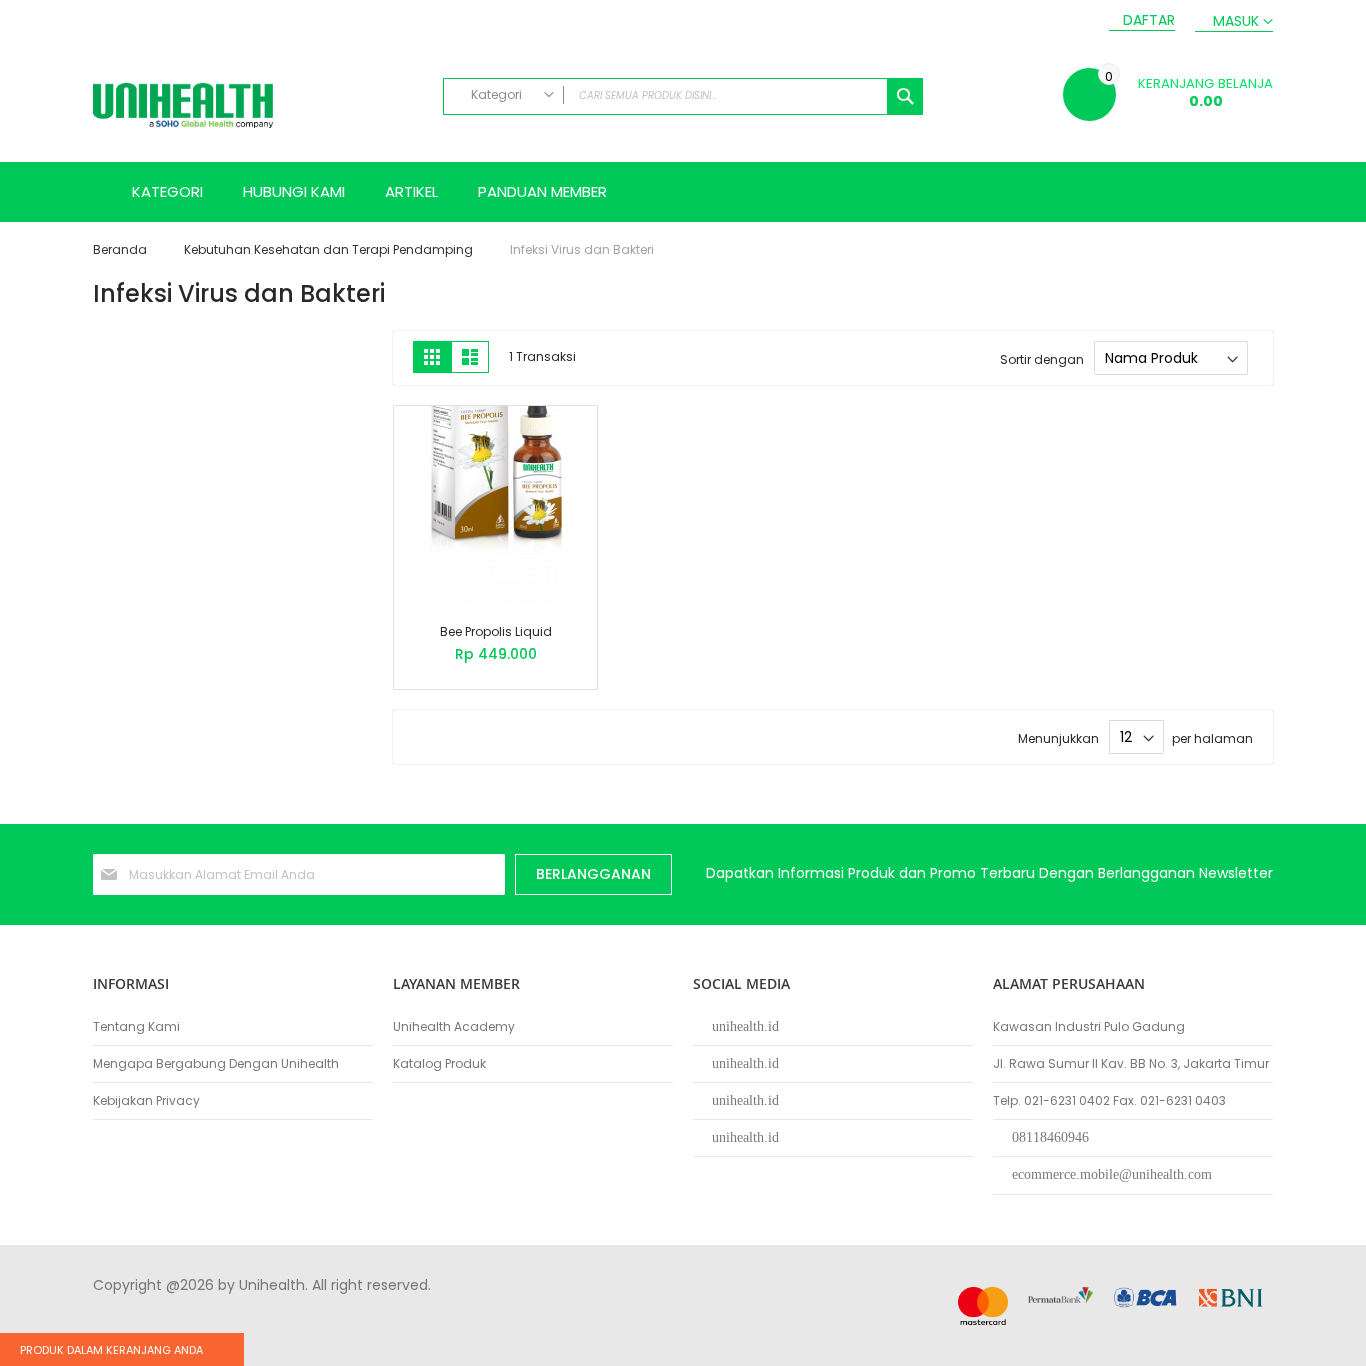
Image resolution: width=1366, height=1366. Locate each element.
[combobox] (683, 96)
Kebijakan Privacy (146, 1101)
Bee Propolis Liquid (496, 631)
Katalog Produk (439, 1064)
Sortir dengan (1042, 358)
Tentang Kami (136, 1027)
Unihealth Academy (454, 1027)
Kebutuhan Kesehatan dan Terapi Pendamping (330, 249)
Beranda (121, 249)
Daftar (1149, 20)
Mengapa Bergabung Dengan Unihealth (216, 1064)
